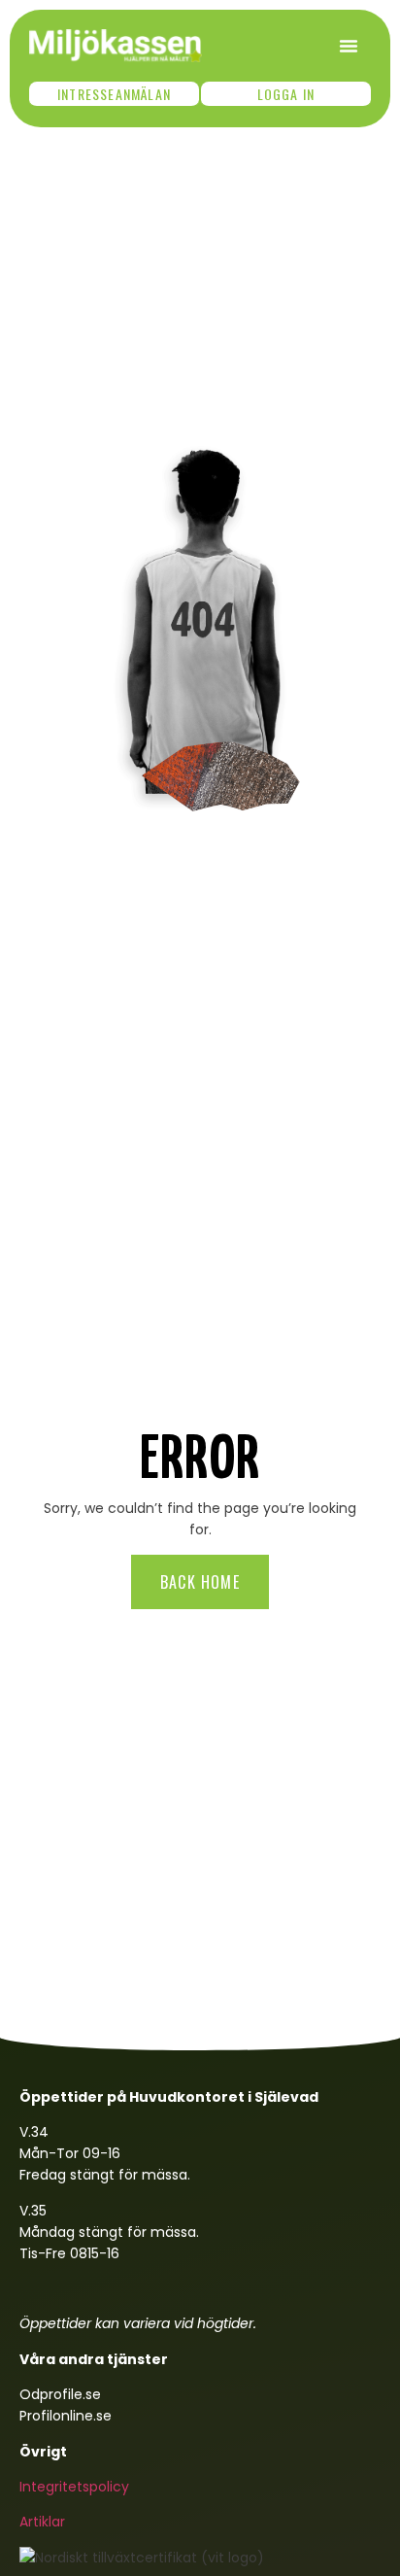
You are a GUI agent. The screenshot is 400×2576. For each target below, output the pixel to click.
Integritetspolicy (74, 2487)
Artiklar (42, 2522)
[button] (349, 46)
